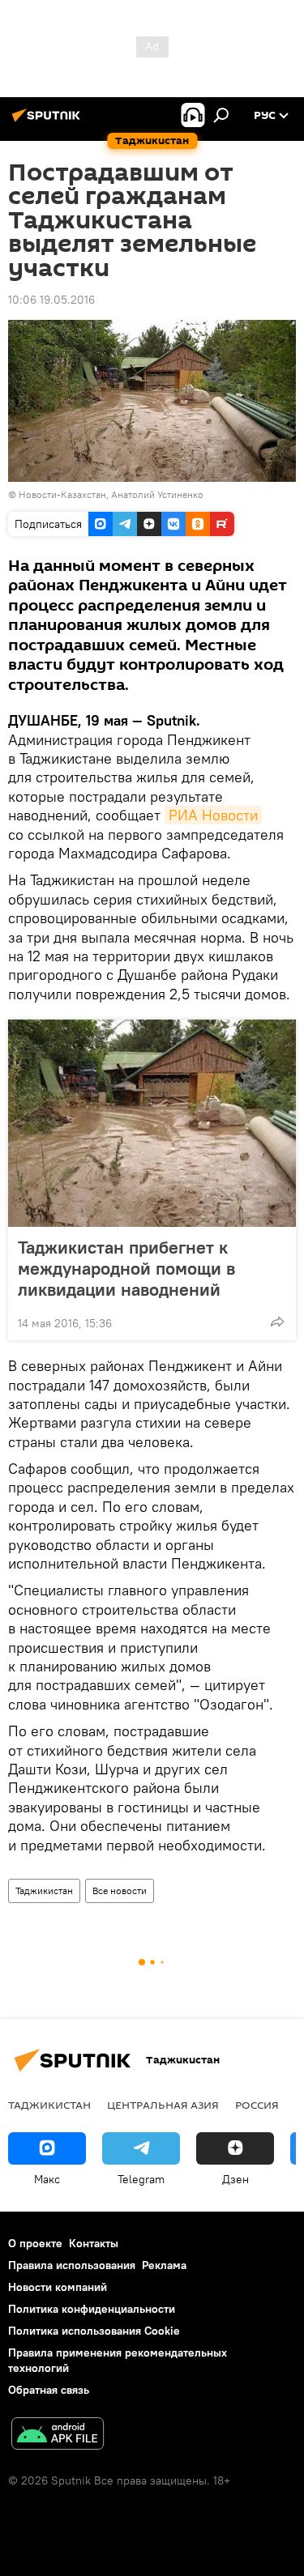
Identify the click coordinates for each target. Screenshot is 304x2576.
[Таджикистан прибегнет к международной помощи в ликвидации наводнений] (152, 1123)
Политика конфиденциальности (92, 2309)
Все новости (120, 1890)
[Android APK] (58, 2435)
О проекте (35, 2243)
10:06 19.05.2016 (51, 300)
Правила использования (72, 2265)
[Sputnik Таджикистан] (49, 121)
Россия (257, 2105)
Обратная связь (49, 2390)
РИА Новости (213, 815)
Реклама (164, 2265)
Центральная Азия (163, 2105)
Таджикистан (44, 1890)
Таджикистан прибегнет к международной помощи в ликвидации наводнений (126, 1268)
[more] (277, 1322)
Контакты (94, 2243)
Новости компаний (58, 2287)
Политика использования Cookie (94, 2331)
